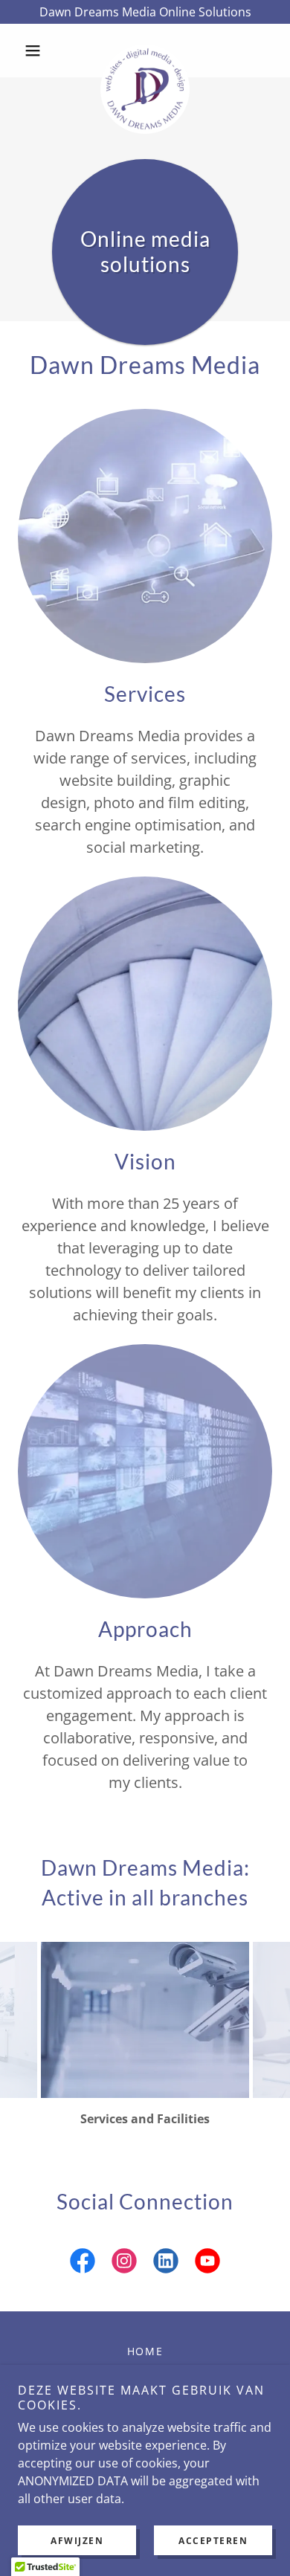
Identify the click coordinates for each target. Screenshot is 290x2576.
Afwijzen (77, 2541)
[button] (37, 51)
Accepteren (213, 2541)
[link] (145, 51)
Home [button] (145, 2351)
